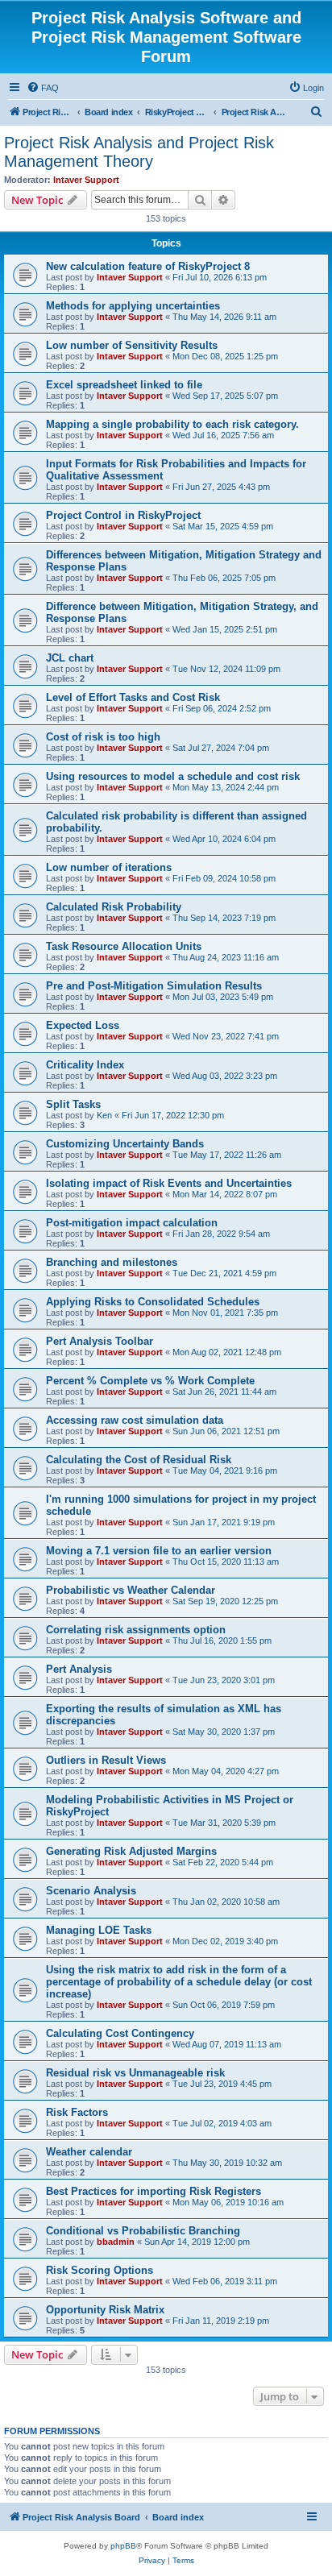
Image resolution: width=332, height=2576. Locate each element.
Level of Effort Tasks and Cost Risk (133, 697)
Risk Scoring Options (100, 2270)
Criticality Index (85, 1065)
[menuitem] (43, 88)
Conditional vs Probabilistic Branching (143, 2231)
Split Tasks (73, 1104)
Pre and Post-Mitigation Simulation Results (154, 986)
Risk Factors (77, 2112)
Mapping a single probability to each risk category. (172, 424)
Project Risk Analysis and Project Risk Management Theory (139, 152)
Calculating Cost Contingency (120, 2033)
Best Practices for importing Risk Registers (154, 2191)
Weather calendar (89, 2152)
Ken (104, 1115)
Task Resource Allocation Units (124, 946)
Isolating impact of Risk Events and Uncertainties (169, 1183)
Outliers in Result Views (106, 1760)
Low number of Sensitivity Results (132, 345)
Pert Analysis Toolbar (100, 1341)
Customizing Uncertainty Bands (125, 1144)
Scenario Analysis (91, 1891)
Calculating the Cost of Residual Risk (139, 1460)
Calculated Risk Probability (114, 907)
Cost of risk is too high (103, 737)
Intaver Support (86, 180)
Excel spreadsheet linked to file (124, 385)
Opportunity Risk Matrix (105, 2310)
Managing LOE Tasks (99, 1930)
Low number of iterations (109, 867)
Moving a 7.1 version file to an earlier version (159, 1551)
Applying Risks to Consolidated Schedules (153, 1302)
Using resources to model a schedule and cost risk (173, 776)
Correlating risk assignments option (136, 1630)
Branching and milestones (112, 1262)
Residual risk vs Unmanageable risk (135, 2073)
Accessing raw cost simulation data (135, 1420)
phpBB (123, 2546)
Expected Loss (83, 1025)
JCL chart (70, 658)
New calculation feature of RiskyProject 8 (148, 266)
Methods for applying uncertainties (133, 306)
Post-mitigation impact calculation (132, 1223)
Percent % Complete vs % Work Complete (150, 1381)
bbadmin (116, 2242)
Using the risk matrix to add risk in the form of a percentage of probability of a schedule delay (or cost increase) (179, 1982)
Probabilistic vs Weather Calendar (131, 1590)
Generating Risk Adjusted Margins (131, 1851)
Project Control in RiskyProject (123, 515)
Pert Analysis (79, 1669)
